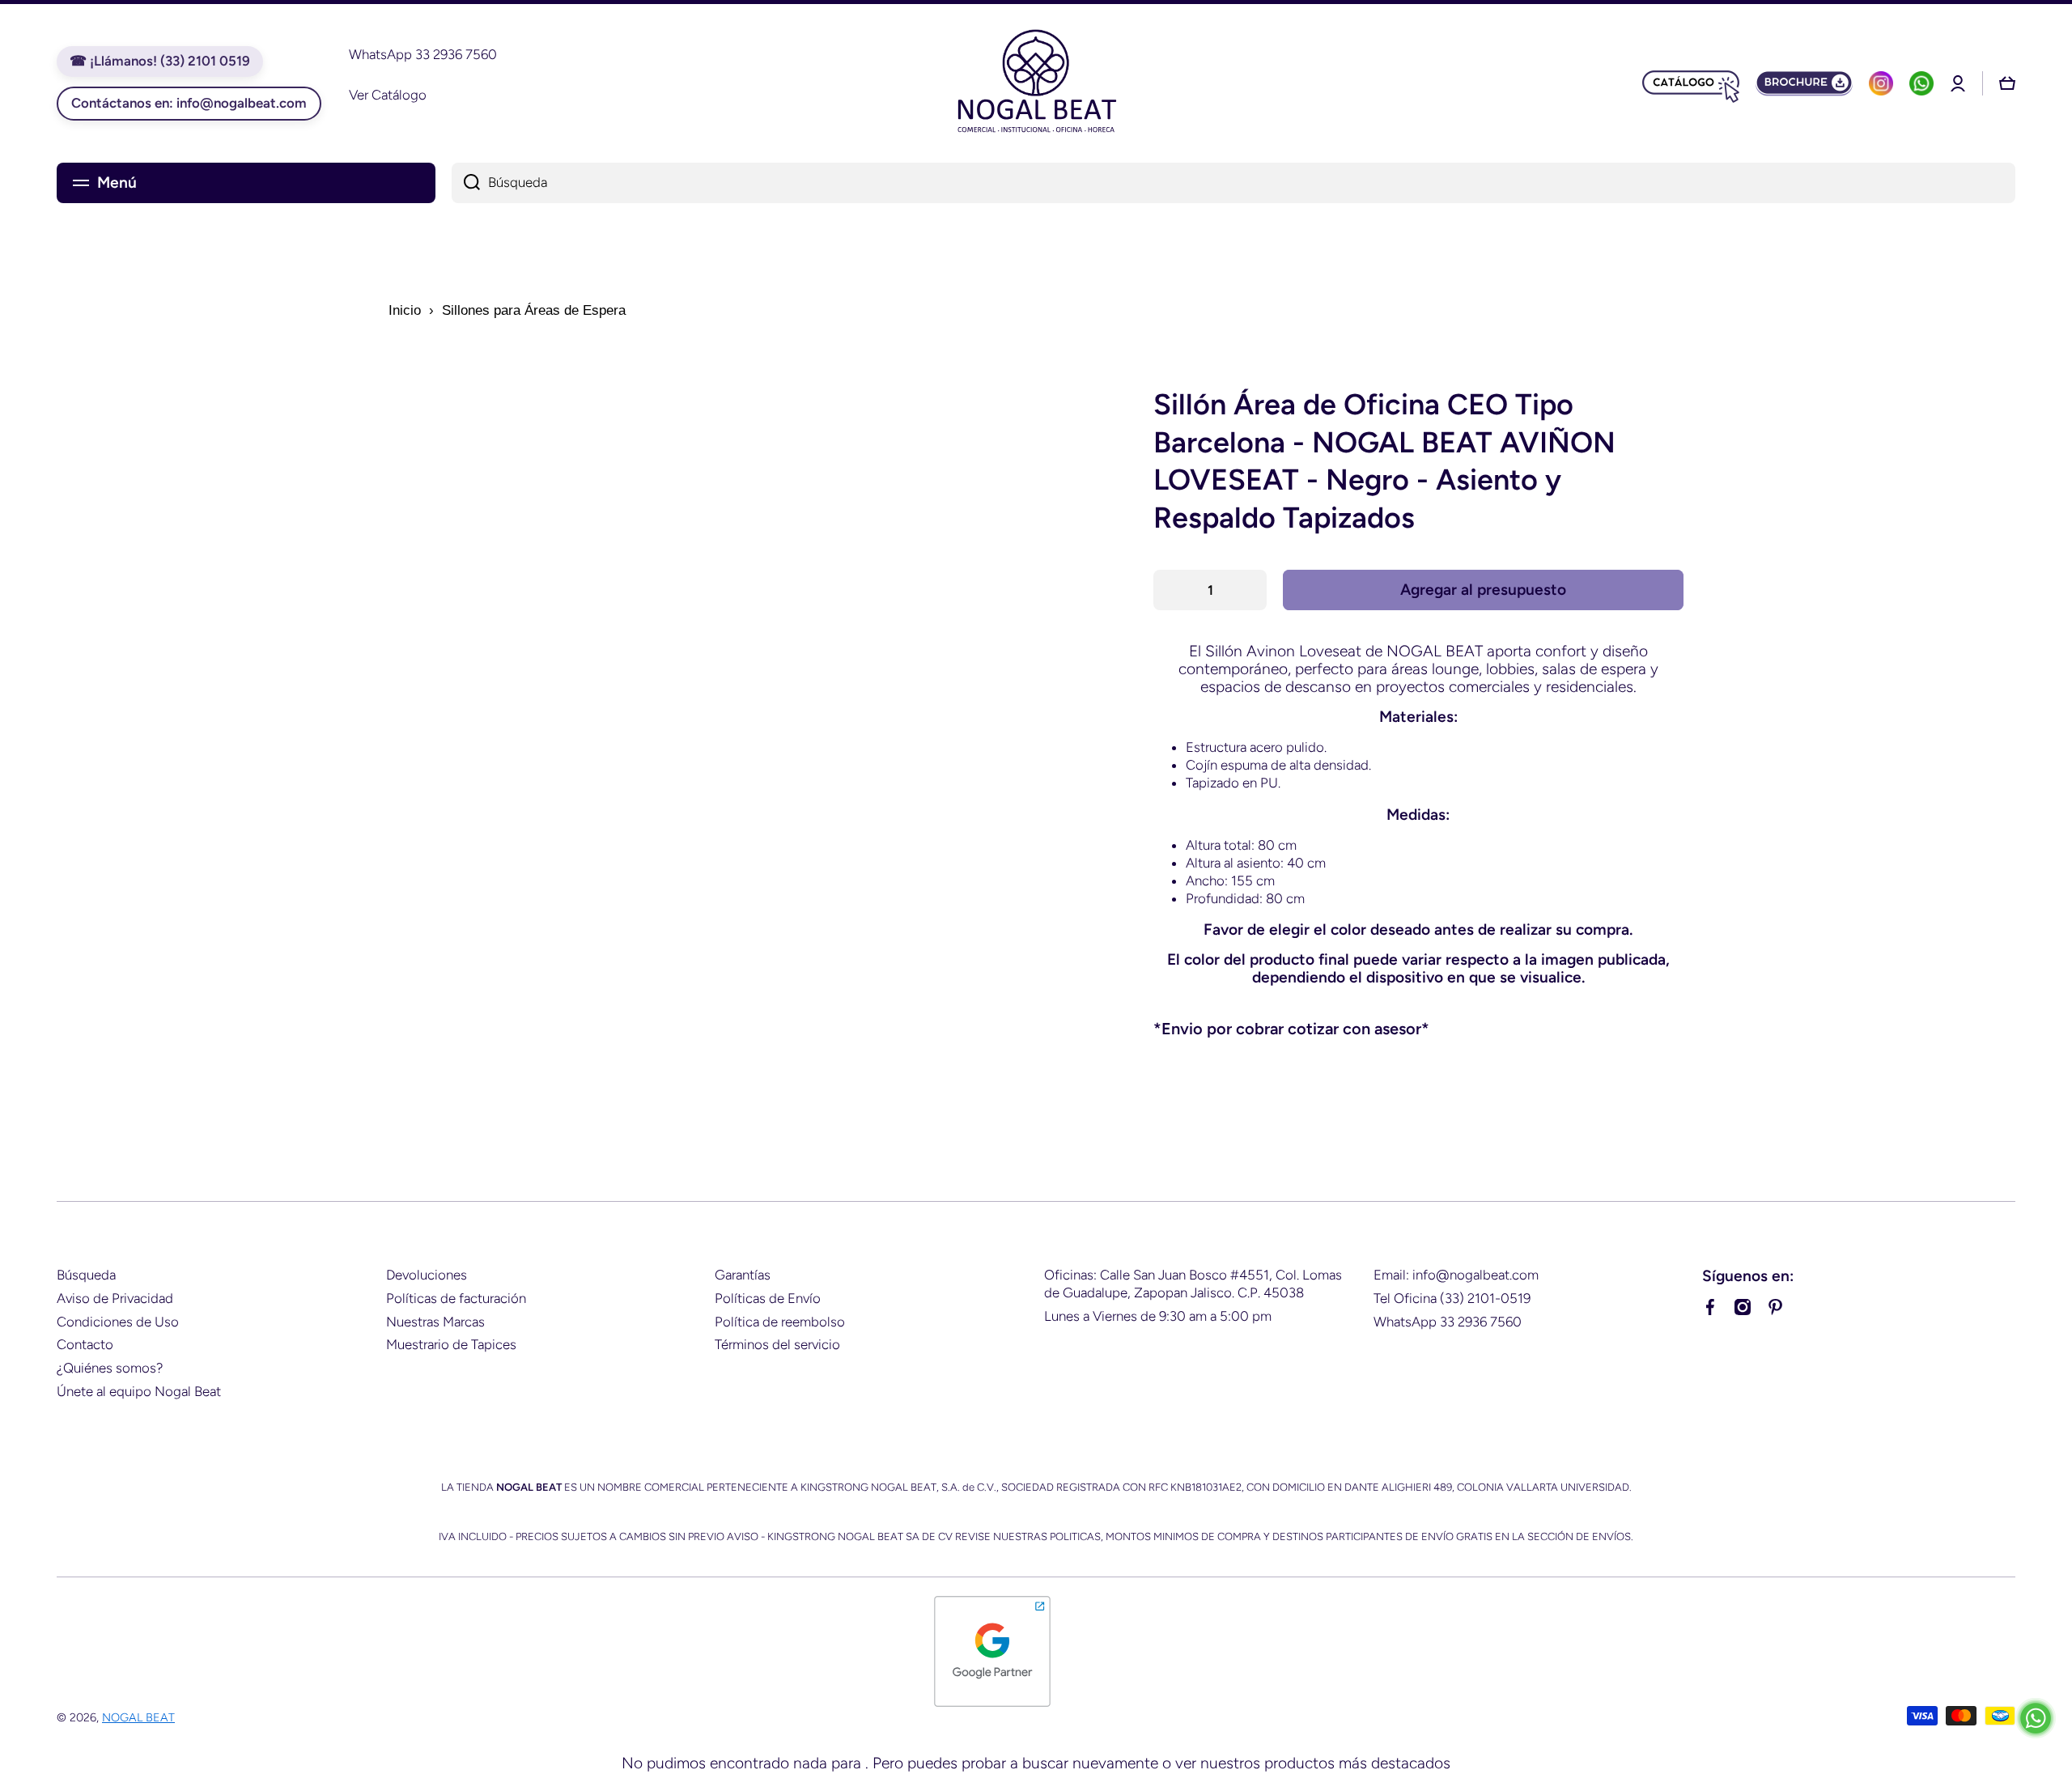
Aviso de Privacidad (115, 1298)
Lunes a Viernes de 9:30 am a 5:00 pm (1158, 1316)
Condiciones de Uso (118, 1322)
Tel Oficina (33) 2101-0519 (1452, 1298)
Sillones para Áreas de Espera (534, 310)
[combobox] (1233, 183)
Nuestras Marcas (435, 1322)
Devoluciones (427, 1275)
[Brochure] (1804, 83)
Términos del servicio (777, 1344)
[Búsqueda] (466, 183)
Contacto (85, 1344)
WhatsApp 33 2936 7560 (1448, 1322)
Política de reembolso (780, 1322)
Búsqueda (86, 1275)
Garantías (743, 1275)
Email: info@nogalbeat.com (1456, 1275)
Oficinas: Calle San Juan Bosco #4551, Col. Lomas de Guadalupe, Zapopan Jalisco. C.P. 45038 (1193, 1284)
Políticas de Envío (768, 1298)
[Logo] (1036, 83)
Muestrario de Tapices (451, 1344)
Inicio (405, 310)
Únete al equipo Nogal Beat (139, 1391)
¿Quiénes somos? (110, 1368)
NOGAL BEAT (138, 1717)
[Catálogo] (1691, 83)
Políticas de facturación (456, 1298)
